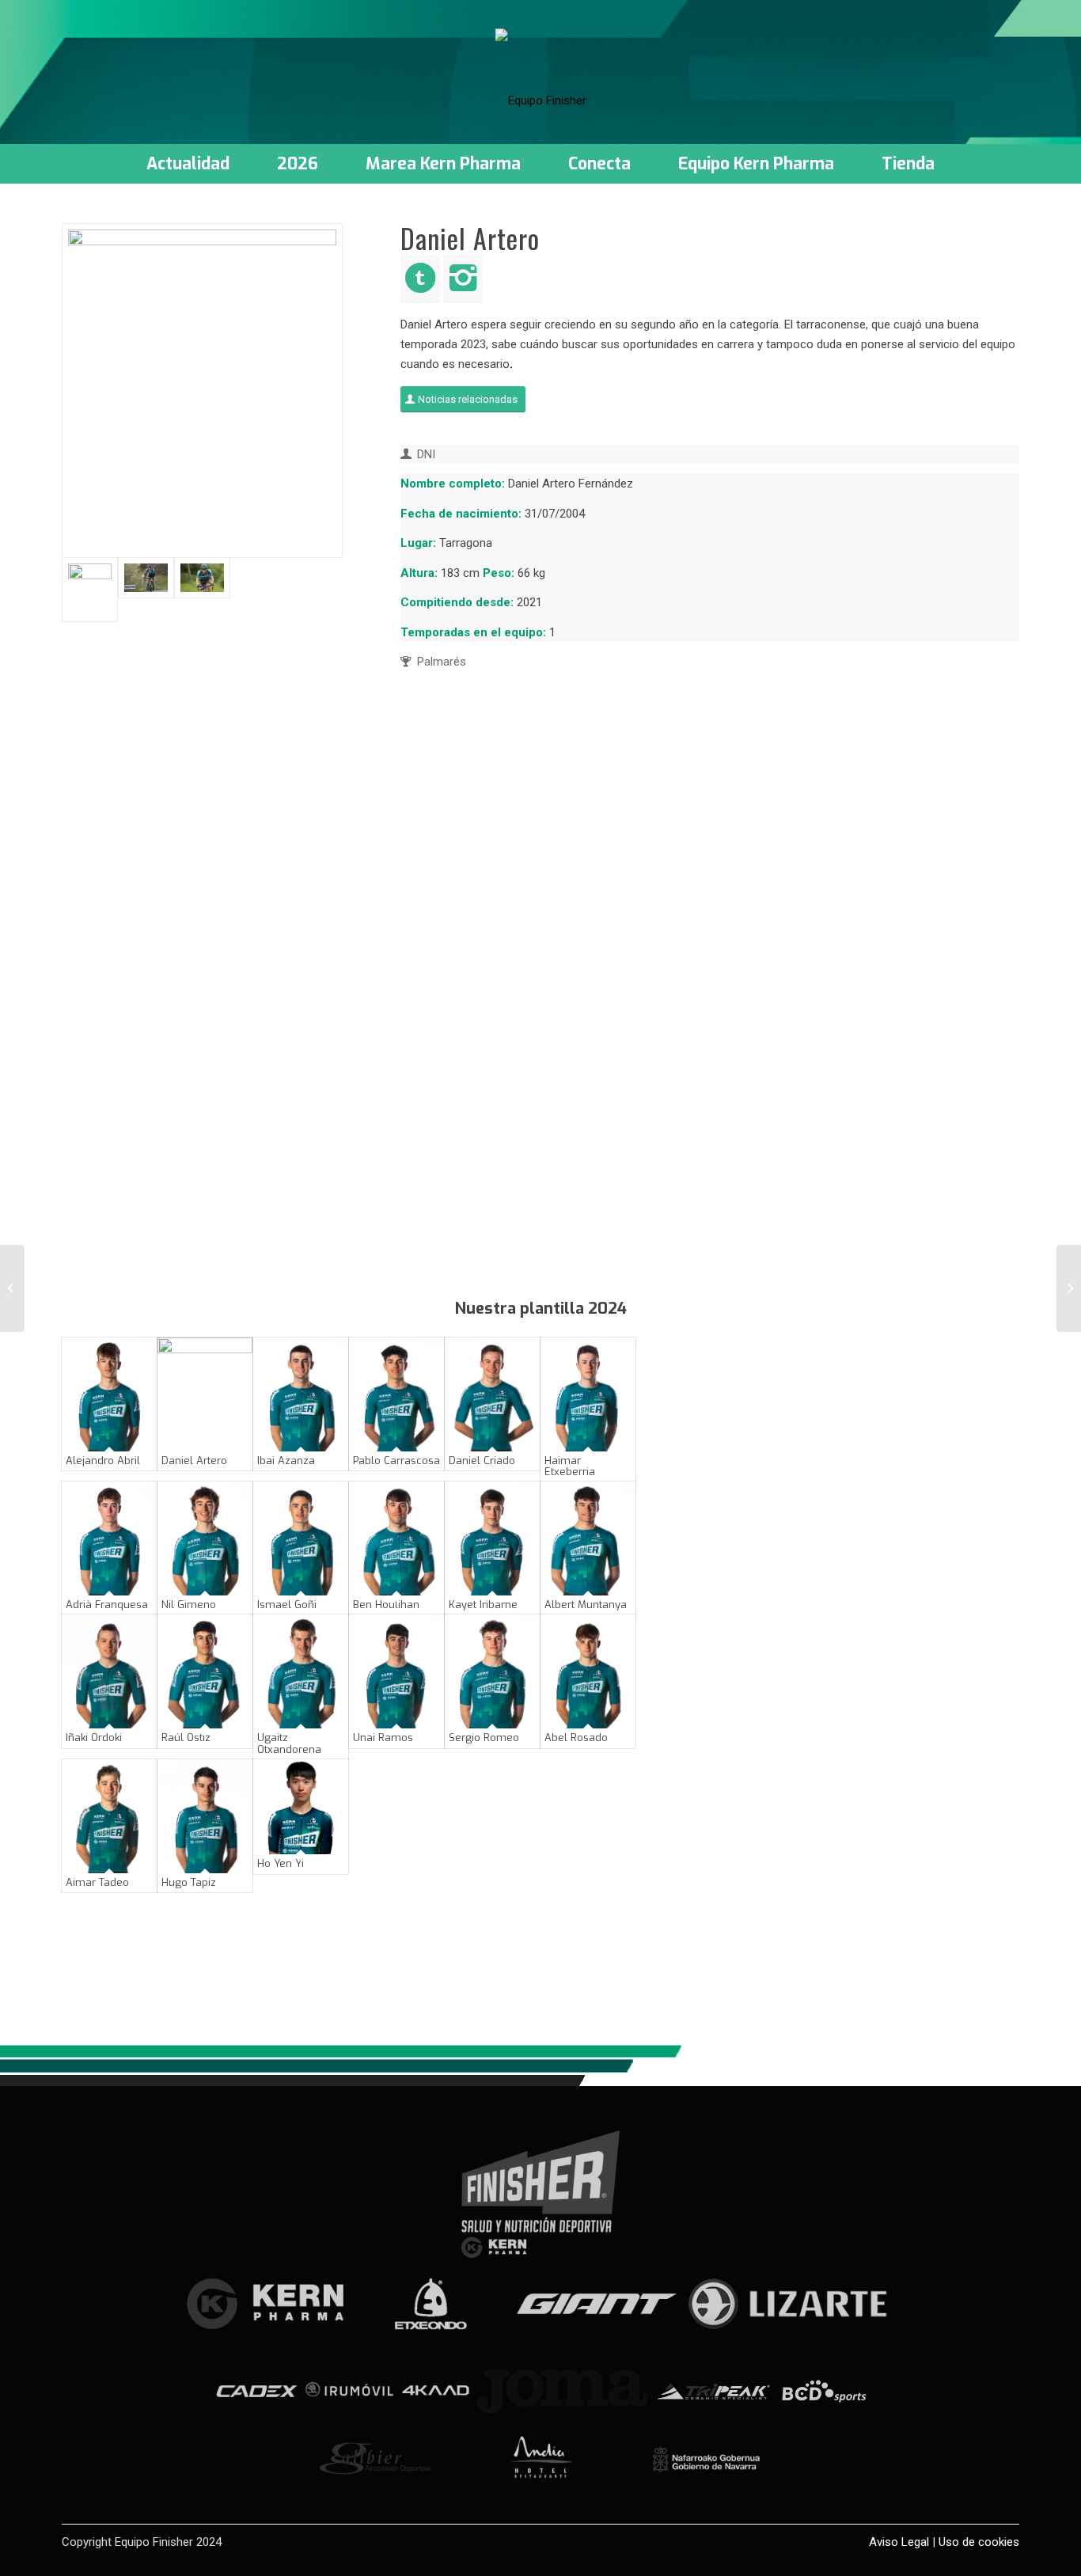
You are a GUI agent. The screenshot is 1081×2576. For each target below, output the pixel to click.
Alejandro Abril (103, 1461)
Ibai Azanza (286, 1461)
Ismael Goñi (287, 1605)
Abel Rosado (576, 1738)
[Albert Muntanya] (588, 1538)
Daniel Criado (482, 1461)
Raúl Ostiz (186, 1738)
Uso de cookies (979, 2542)
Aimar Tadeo (97, 1882)
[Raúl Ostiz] (205, 1671)
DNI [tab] (426, 454)
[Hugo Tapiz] (205, 1816)
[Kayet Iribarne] (492, 1538)
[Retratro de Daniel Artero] (202, 391)
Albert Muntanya (586, 1605)
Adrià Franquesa (107, 1605)
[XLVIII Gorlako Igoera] (146, 578)
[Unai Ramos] (396, 1671)
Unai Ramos (383, 1738)
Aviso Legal (899, 2542)
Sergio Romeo (484, 1738)
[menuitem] (188, 164)
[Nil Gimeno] (205, 1538)
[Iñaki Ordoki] (109, 1671)
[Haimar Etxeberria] (588, 1394)
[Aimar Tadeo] (109, 1816)
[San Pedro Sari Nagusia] (202, 578)
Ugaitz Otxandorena (289, 1743)
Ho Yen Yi (281, 1863)
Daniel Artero (194, 1461)
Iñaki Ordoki (94, 1738)
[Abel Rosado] (588, 1671)
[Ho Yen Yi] (301, 1807)
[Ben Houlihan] (396, 1538)
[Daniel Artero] (205, 1394)
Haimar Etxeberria (570, 1466)
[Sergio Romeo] (492, 1671)
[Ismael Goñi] (301, 1538)
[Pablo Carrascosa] (396, 1394)
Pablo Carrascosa (396, 1461)
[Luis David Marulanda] (12, 1288)
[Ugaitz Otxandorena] (301, 1671)
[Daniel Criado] (492, 1394)
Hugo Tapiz (189, 1882)
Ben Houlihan (386, 1605)
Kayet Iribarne (483, 1605)
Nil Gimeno (189, 1605)
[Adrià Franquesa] (109, 1538)
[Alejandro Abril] (109, 1394)
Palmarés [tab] (442, 662)
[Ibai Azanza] (301, 1394)
